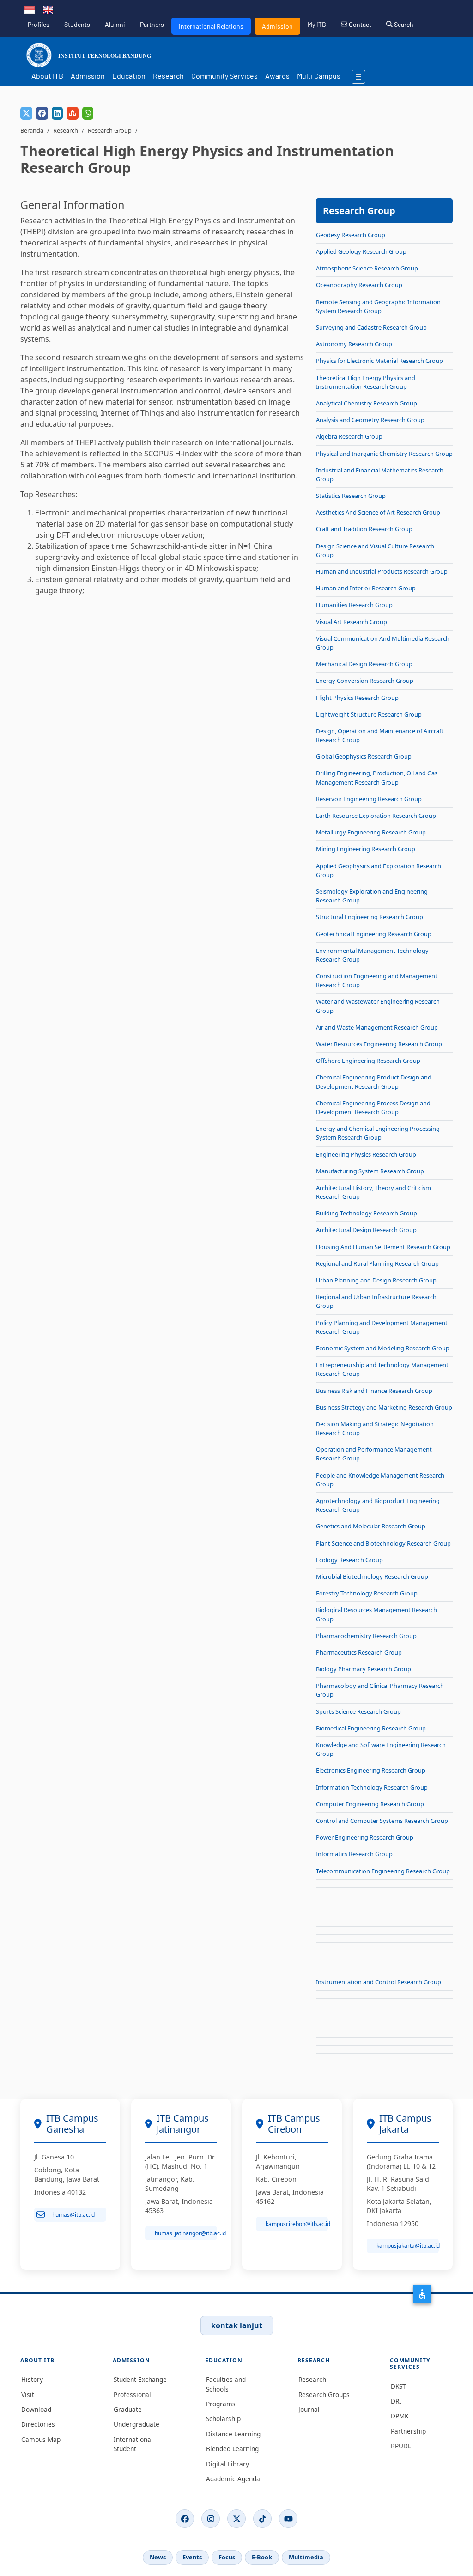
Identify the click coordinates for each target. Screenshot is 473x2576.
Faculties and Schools (226, 2384)
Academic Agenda (233, 2479)
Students (77, 24)
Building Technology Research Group (367, 1213)
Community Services (224, 76)
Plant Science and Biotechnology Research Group (383, 1543)
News (158, 2557)
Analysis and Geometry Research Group (370, 420)
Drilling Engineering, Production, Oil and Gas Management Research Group (377, 777)
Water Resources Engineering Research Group (379, 1044)
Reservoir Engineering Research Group (369, 799)
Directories (38, 2424)
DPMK (400, 2416)
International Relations (211, 26)
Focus (227, 2557)
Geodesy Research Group (351, 235)
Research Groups (324, 2395)
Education (129, 76)
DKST (398, 2386)
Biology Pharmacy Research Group (364, 1669)
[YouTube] (288, 2519)
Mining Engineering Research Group (366, 849)
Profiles (39, 24)
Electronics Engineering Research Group (371, 1770)
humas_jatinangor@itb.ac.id (186, 2233)
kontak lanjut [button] (237, 2325)
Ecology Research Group (349, 1560)
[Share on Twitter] (26, 113)
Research (168, 76)
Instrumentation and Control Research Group (379, 1982)
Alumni (115, 24)
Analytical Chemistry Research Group (367, 403)
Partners (152, 24)
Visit (28, 2395)
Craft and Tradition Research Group (364, 529)
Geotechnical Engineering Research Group (374, 934)
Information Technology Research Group (372, 1787)
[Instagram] (211, 2519)
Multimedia (306, 2557)
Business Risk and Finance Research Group (374, 1391)
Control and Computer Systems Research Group (382, 1821)
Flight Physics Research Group (357, 698)
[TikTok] (262, 2519)
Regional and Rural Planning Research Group (377, 1263)
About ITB (47, 76)
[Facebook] (185, 2519)
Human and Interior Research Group (366, 588)
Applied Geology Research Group (361, 251)
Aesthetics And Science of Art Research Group (378, 512)
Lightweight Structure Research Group (369, 714)
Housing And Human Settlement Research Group (383, 1247)
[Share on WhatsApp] (88, 113)
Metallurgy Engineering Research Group (371, 832)
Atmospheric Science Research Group (367, 268)
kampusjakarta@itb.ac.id (408, 2246)
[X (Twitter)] (236, 2519)
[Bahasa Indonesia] (30, 9)
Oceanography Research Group (359, 285)
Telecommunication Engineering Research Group (383, 1871)
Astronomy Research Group (354, 344)
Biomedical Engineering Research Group (371, 1728)
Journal (309, 2409)
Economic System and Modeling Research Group (383, 1348)
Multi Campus (319, 76)
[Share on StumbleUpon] (73, 113)
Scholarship (223, 2419)
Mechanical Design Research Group (364, 664)
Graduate (128, 2409)
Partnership (408, 2431)
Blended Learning (232, 2449)
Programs (221, 2404)
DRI (396, 2401)
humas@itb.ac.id (73, 2215)
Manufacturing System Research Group (370, 1171)
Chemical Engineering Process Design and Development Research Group (373, 1107)
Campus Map (41, 2439)
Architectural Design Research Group (366, 1230)
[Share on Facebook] (42, 113)
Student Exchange (140, 2379)
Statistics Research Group (351, 496)
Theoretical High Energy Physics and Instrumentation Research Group (366, 382)
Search (403, 24)
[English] (48, 9)
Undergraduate (136, 2424)
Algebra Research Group (349, 436)
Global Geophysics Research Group (364, 756)
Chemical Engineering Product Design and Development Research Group (374, 1082)
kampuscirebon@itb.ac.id (297, 2224)
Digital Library (227, 2464)
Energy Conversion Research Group (365, 681)
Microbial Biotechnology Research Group (372, 1576)
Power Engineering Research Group (365, 1837)
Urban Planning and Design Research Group (376, 1280)
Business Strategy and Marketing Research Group (384, 1407)
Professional (132, 2395)
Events (192, 2557)
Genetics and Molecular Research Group (371, 1526)
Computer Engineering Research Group (370, 1804)
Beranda (32, 130)
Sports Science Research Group (358, 1711)
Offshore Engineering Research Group (368, 1061)
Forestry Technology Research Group (367, 1593)
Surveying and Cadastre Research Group (371, 327)
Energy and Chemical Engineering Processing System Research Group (378, 1133)
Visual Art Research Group (352, 622)
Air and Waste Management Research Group (377, 1027)
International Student (133, 2444)
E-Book (262, 2557)
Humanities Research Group (354, 605)
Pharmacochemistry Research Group (366, 1636)
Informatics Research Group (354, 1854)
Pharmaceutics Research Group (359, 1652)
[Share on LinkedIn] (57, 113)
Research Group (110, 130)
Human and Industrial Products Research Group (382, 571)
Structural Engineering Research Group (370, 917)
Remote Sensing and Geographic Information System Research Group (378, 306)
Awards (277, 76)
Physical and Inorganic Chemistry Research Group (384, 454)
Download (36, 2409)
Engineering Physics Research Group (366, 1154)
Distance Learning (233, 2434)
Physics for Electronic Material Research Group (379, 361)
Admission (277, 26)
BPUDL (401, 2446)
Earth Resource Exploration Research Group (376, 816)
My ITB (317, 24)
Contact (359, 24)
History (32, 2379)
